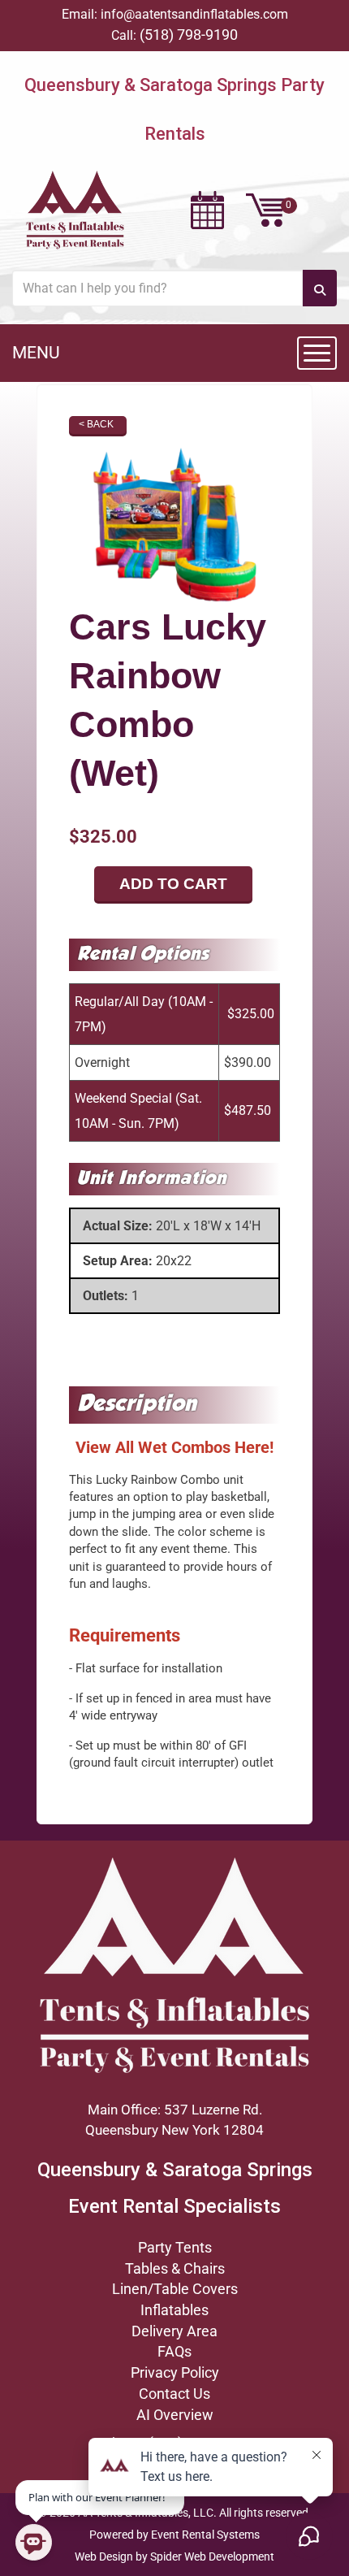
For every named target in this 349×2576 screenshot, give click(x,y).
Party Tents (175, 2247)
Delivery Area (174, 2331)
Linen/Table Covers (175, 2289)
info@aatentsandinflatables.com (194, 14)
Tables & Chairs (175, 2268)
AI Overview (175, 2415)
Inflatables (174, 2310)
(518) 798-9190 (189, 35)
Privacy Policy (175, 2372)
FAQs (174, 2351)
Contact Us (174, 2394)
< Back (96, 424)
